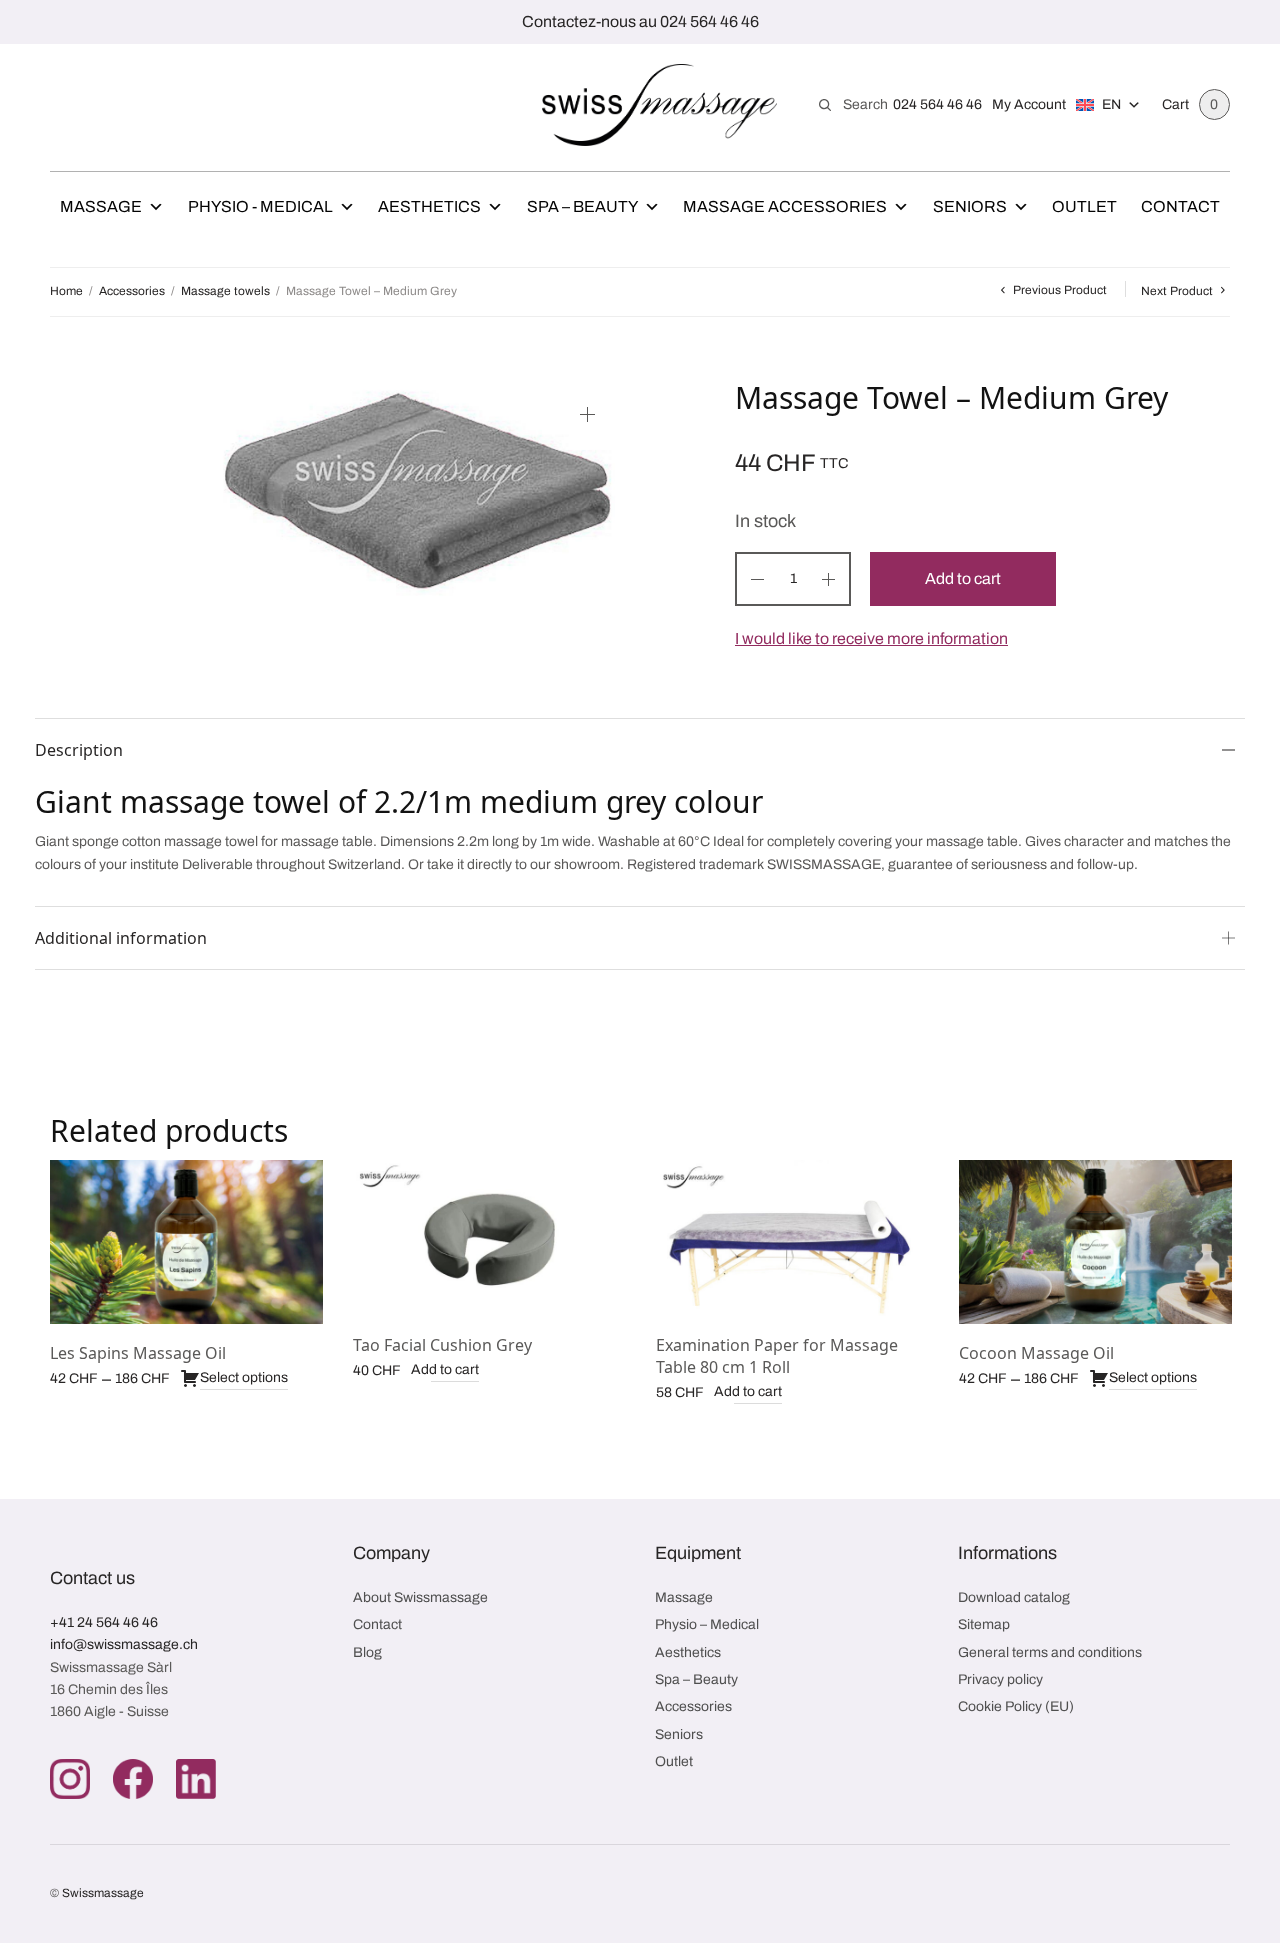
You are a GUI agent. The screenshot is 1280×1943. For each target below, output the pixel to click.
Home (66, 291)
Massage (101, 206)
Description (79, 750)
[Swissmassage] (659, 105)
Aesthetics (429, 206)
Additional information (121, 938)
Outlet (1084, 206)
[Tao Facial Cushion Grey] (489, 1238)
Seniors (970, 206)
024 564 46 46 (937, 104)
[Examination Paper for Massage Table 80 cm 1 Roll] (792, 1238)
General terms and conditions (1050, 1652)
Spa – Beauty (582, 206)
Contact (1180, 206)
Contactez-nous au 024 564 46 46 (640, 21)
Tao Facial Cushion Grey (442, 1345)
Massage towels (225, 291)
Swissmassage (103, 1893)
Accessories (132, 291)
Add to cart (963, 578)
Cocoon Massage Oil (1036, 1353)
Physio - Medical (260, 206)
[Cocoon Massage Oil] (1095, 1242)
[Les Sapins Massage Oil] (186, 1242)
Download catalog (1014, 1597)
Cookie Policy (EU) (1016, 1706)
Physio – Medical (707, 1624)
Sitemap (984, 1624)
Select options (244, 1377)
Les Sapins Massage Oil (138, 1353)
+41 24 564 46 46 (104, 1622)
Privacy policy (1000, 1679)
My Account (1029, 104)
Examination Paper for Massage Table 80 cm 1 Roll (777, 1356)
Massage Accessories (785, 206)
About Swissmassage (420, 1597)
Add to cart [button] (445, 1369)
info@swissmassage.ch (124, 1644)
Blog (367, 1652)
